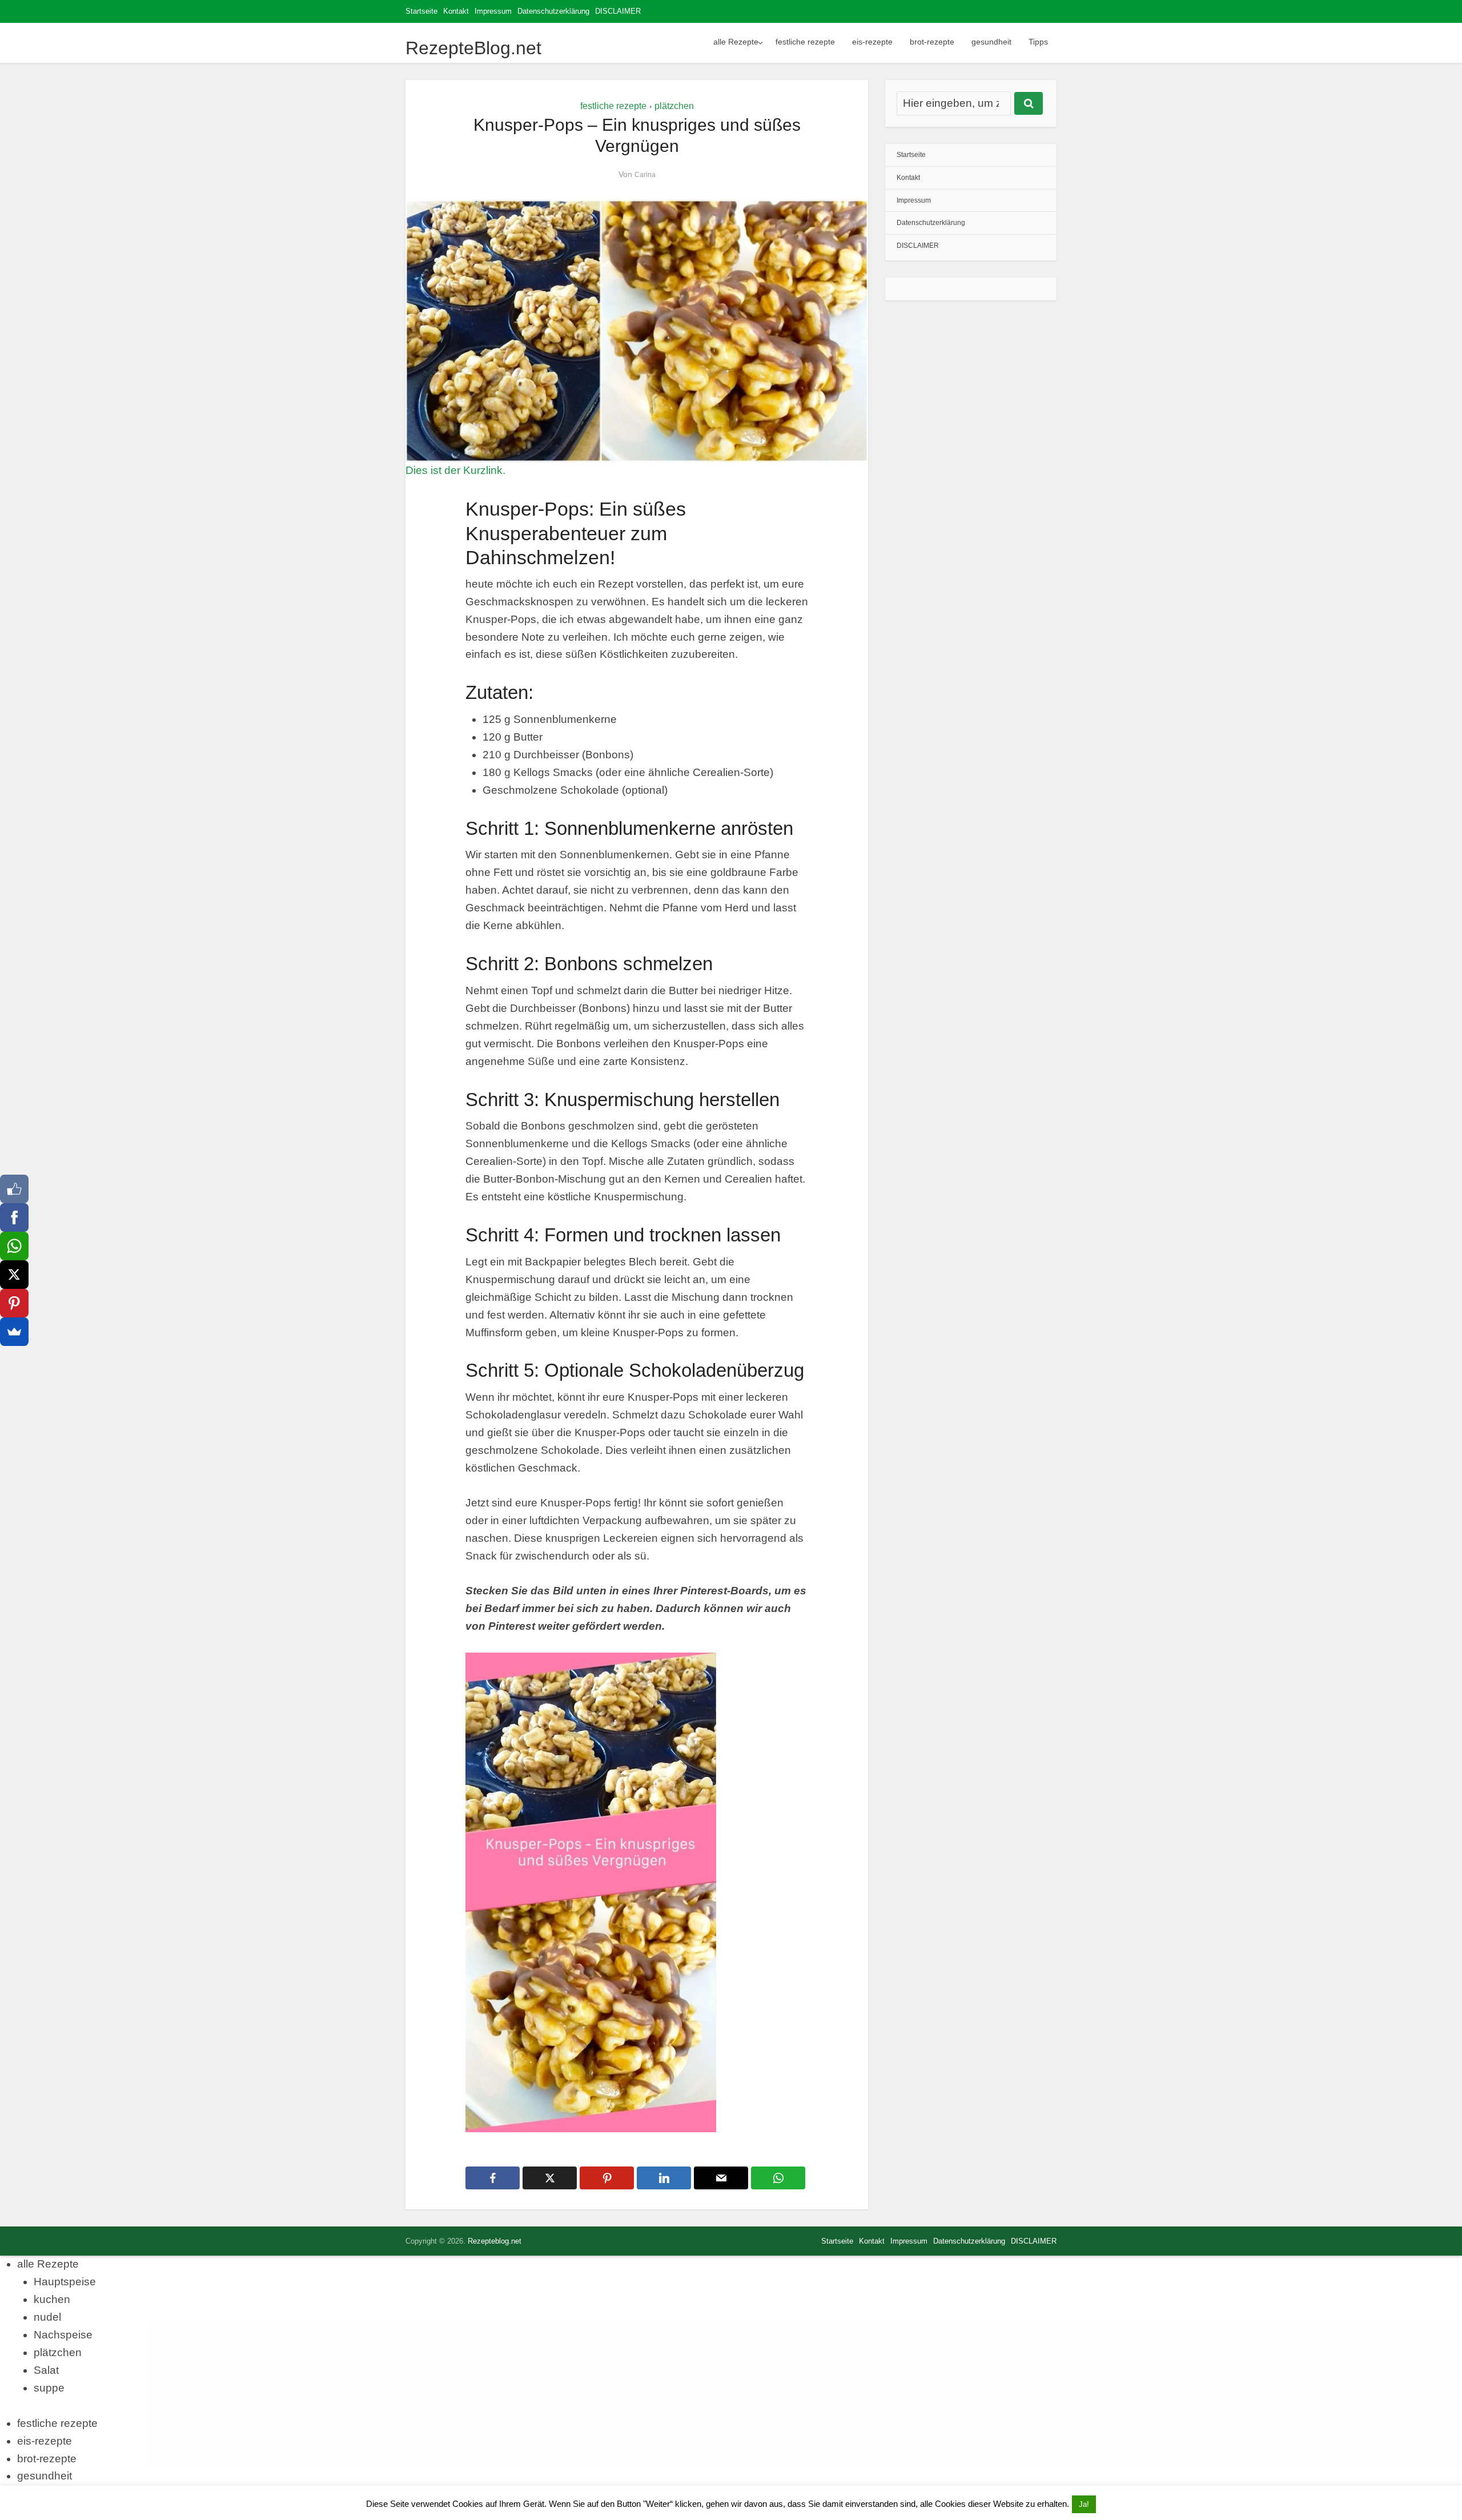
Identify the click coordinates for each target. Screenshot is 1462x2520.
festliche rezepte (805, 42)
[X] (14, 1275)
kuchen (52, 2299)
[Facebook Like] (14, 1189)
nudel (47, 2317)
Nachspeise (63, 2335)
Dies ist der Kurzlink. (455, 470)
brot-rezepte (932, 42)
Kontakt (456, 11)
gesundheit (991, 42)
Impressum (493, 11)
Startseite (421, 11)
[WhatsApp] (14, 1246)
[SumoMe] (14, 1332)
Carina (645, 175)
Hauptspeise (65, 2282)
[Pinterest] (14, 1303)
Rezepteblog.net (495, 2241)
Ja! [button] (1084, 2504)
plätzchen (674, 106)
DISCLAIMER (618, 11)
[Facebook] (14, 1217)
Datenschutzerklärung (553, 11)
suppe (49, 2388)
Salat (46, 2370)
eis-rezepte (872, 42)
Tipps (1038, 42)
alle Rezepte (736, 42)
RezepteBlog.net (473, 48)
